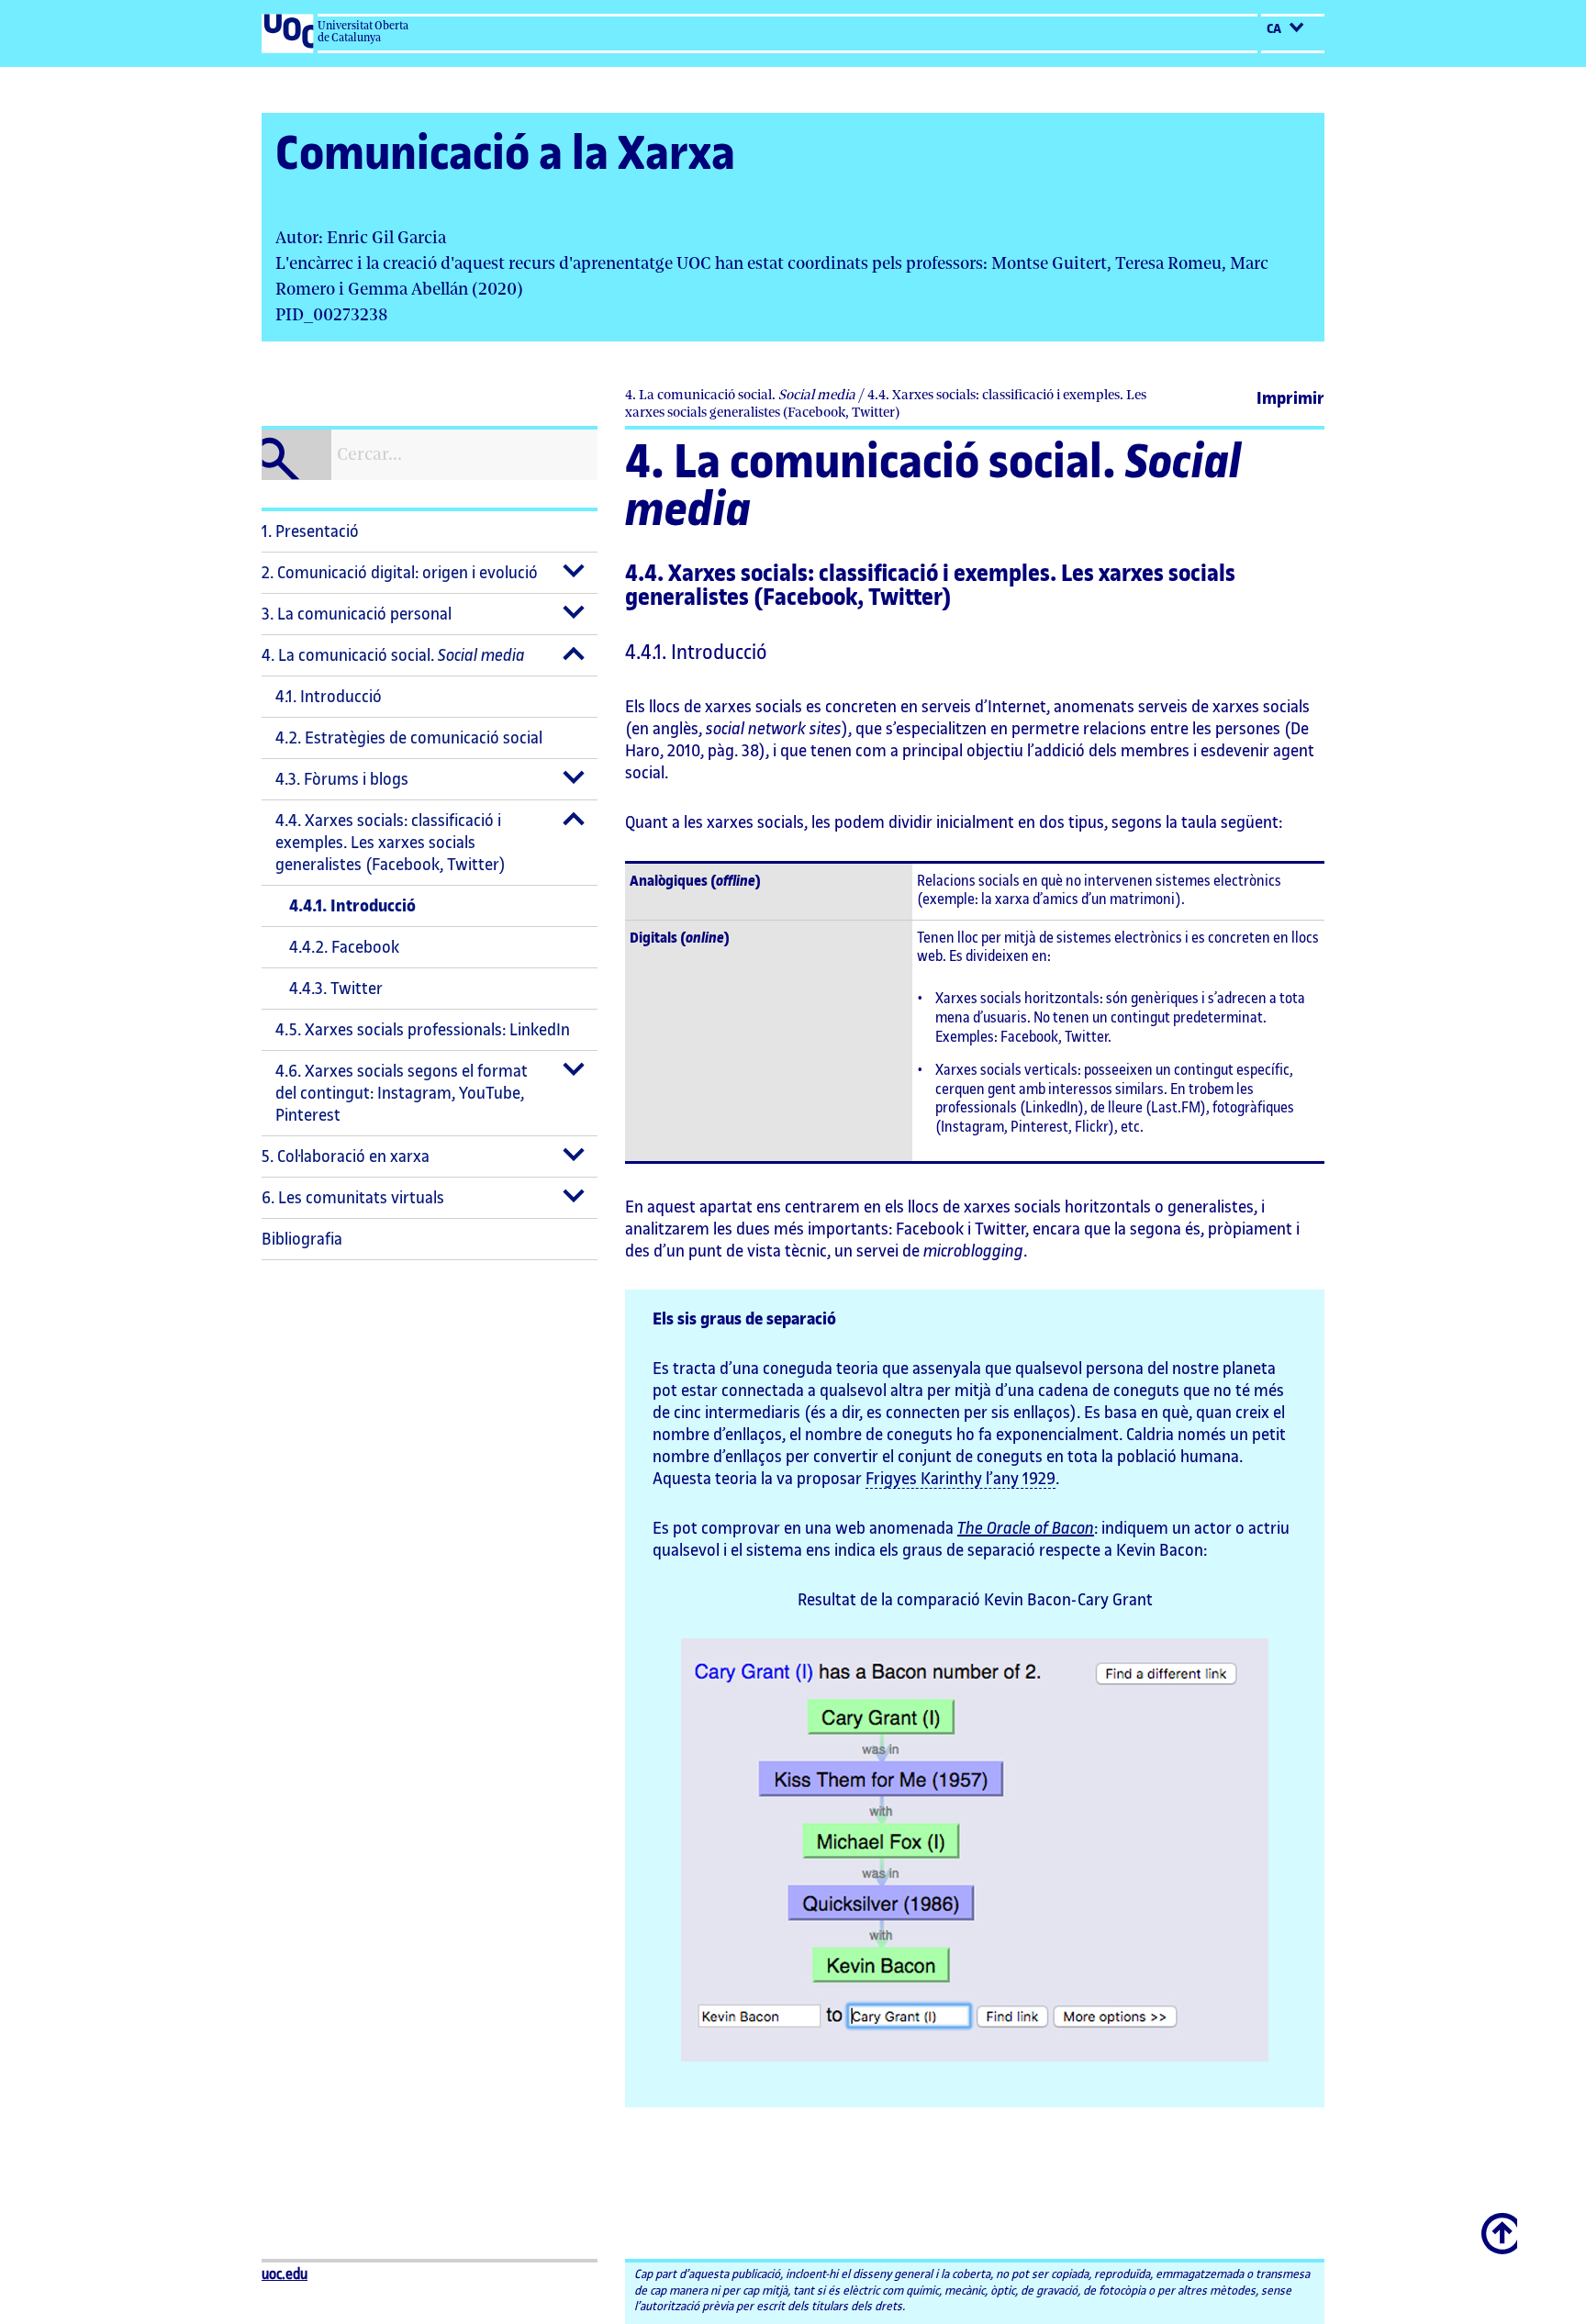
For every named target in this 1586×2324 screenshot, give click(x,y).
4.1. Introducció (329, 697)
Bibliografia (302, 1239)
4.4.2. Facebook (344, 947)
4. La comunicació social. (393, 655)
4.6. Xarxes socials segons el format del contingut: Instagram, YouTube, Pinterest (402, 1093)
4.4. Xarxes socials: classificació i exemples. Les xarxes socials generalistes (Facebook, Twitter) (391, 843)
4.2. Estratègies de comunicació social (409, 738)
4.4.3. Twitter (336, 989)
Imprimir (1290, 398)
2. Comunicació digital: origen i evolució (400, 573)
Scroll (1501, 2224)
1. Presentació (310, 531)
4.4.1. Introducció (352, 906)
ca (1275, 29)
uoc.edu (285, 2275)
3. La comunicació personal (357, 614)
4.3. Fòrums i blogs (342, 779)
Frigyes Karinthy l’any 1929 (961, 1479)
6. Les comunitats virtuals (353, 1198)
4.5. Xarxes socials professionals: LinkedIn (423, 1030)
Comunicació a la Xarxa (505, 155)
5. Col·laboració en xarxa (346, 1156)
